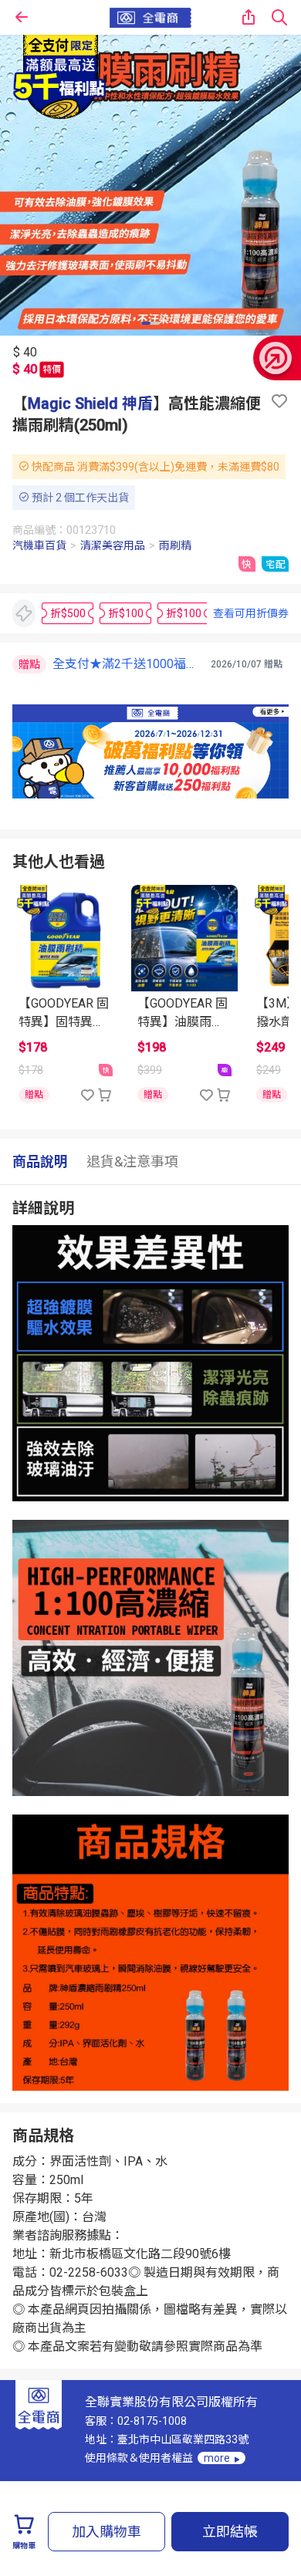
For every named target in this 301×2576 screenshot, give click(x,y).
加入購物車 (107, 2532)
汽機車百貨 (39, 545)
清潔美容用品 (113, 545)
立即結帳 (230, 2532)
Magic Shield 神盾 (90, 403)
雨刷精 (175, 545)
